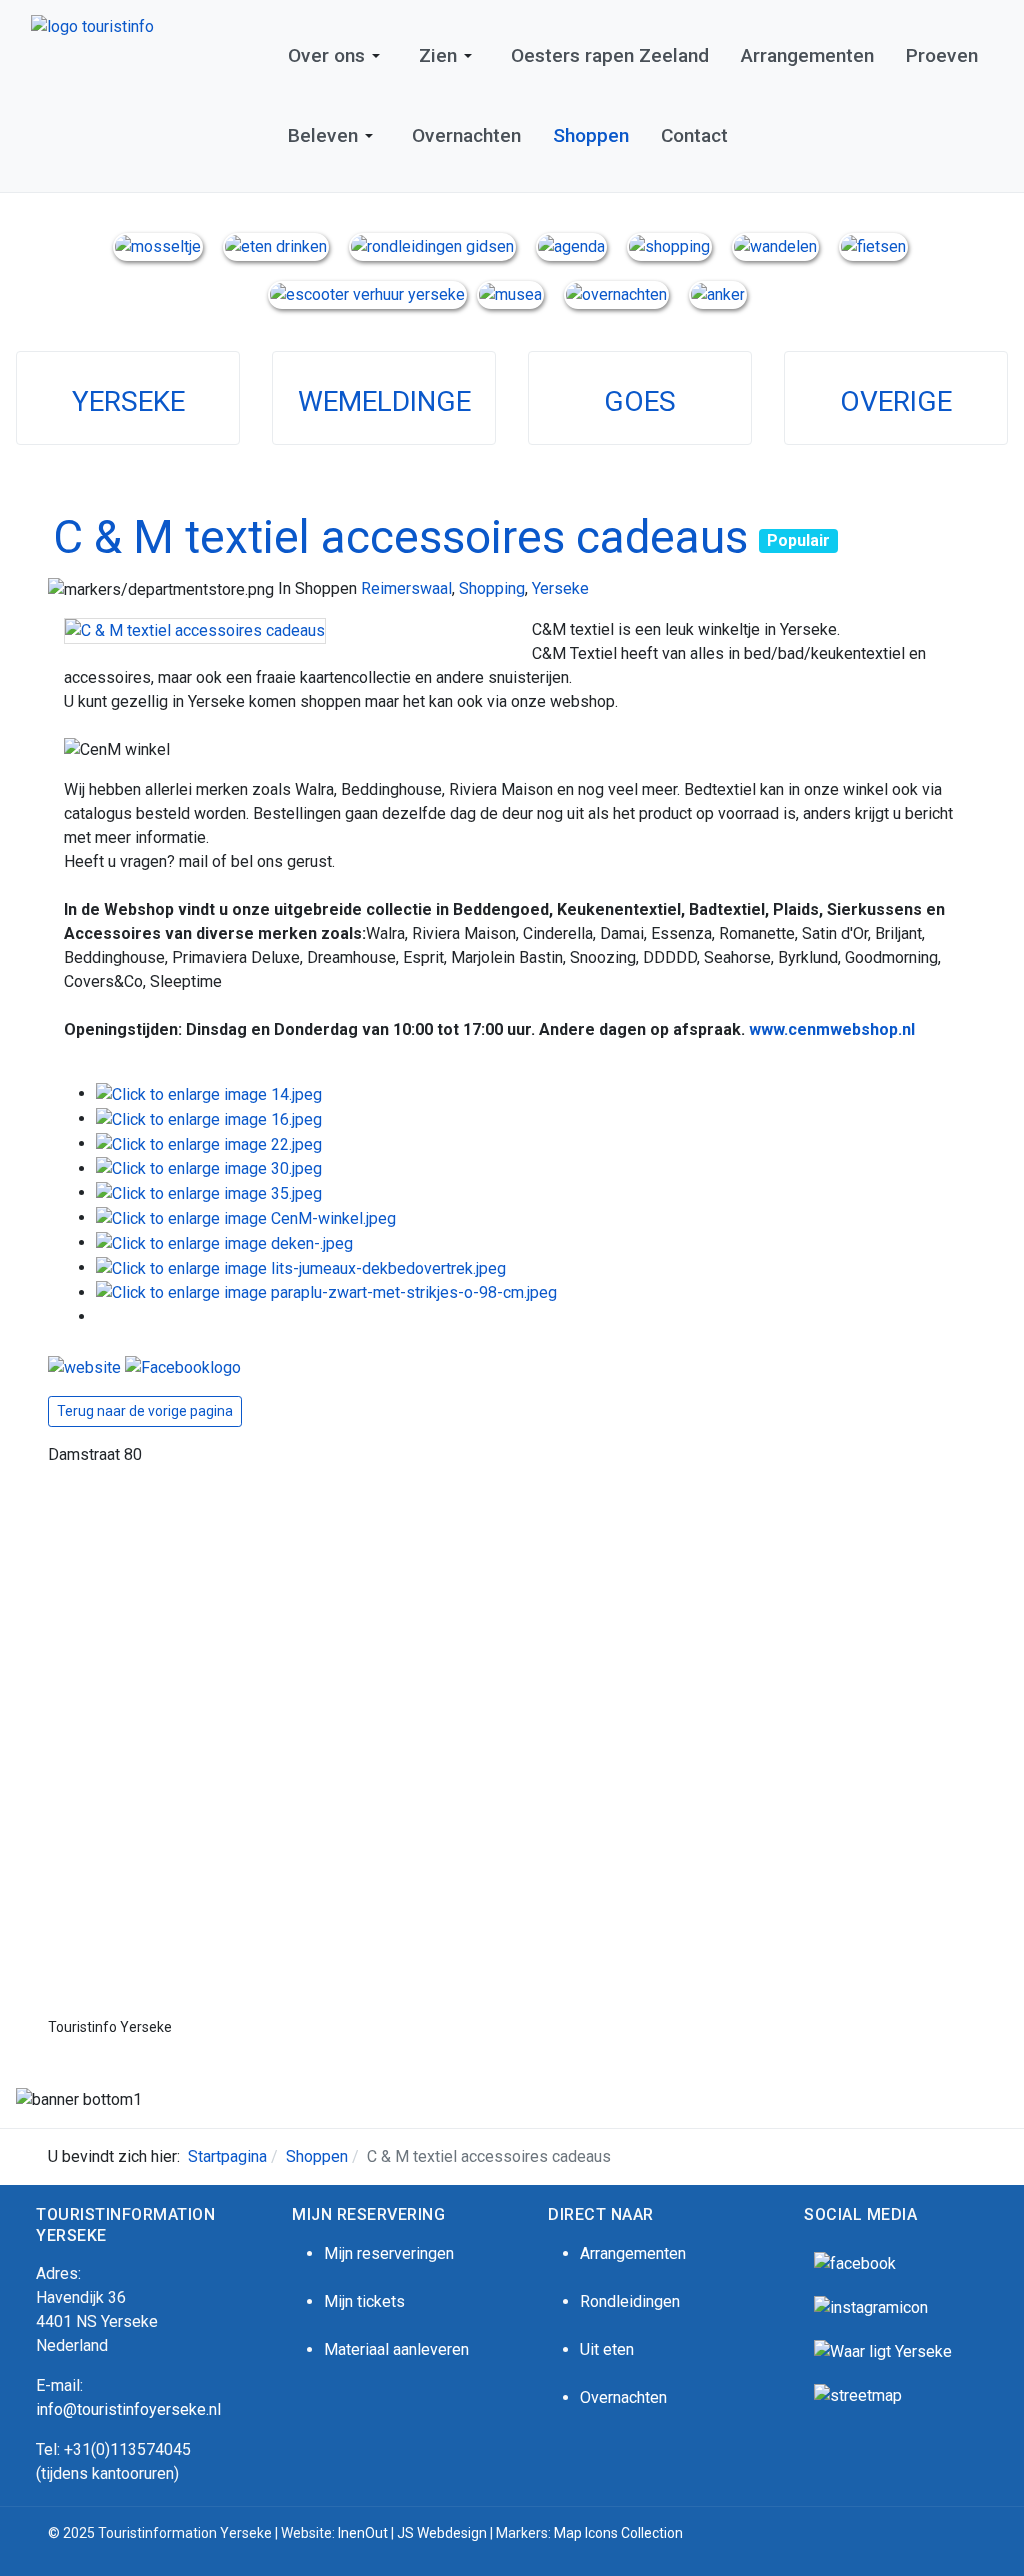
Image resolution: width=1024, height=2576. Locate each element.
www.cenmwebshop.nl (832, 1029)
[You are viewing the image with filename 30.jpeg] (209, 1168)
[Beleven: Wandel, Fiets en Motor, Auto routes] (858, 2394)
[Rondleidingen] (432, 245)
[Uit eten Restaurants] (276, 245)
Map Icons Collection (620, 2533)
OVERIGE (896, 401)
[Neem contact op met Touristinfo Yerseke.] (718, 293)
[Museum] (510, 293)
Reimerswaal (406, 588)
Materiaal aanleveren (396, 2349)
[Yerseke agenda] (571, 245)
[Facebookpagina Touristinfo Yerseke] (855, 2262)
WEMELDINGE (384, 401)
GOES (640, 401)
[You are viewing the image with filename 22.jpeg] (209, 1143)
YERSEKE (128, 401)
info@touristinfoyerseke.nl (128, 2409)
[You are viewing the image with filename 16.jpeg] (209, 1118)
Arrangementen (633, 2253)
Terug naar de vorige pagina (145, 1411)
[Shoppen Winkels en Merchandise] (669, 245)
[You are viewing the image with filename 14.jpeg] (209, 1093)
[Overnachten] (616, 293)
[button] (337, 56)
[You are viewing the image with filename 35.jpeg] (209, 1192)
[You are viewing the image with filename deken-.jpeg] (224, 1242)
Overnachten (623, 2397)
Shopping (492, 588)
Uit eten (607, 2349)
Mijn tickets (364, 2301)
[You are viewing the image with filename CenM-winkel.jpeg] (246, 1217)
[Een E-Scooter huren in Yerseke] (367, 293)
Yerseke (560, 588)
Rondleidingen (630, 2301)
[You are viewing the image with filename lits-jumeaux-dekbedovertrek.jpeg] (301, 1267)
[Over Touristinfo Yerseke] (158, 245)
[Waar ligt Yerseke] (883, 2350)
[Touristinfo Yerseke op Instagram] (871, 2306)
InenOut (363, 2533)
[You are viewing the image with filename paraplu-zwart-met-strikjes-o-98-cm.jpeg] (326, 1292)
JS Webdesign (442, 2533)
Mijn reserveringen (389, 2253)
